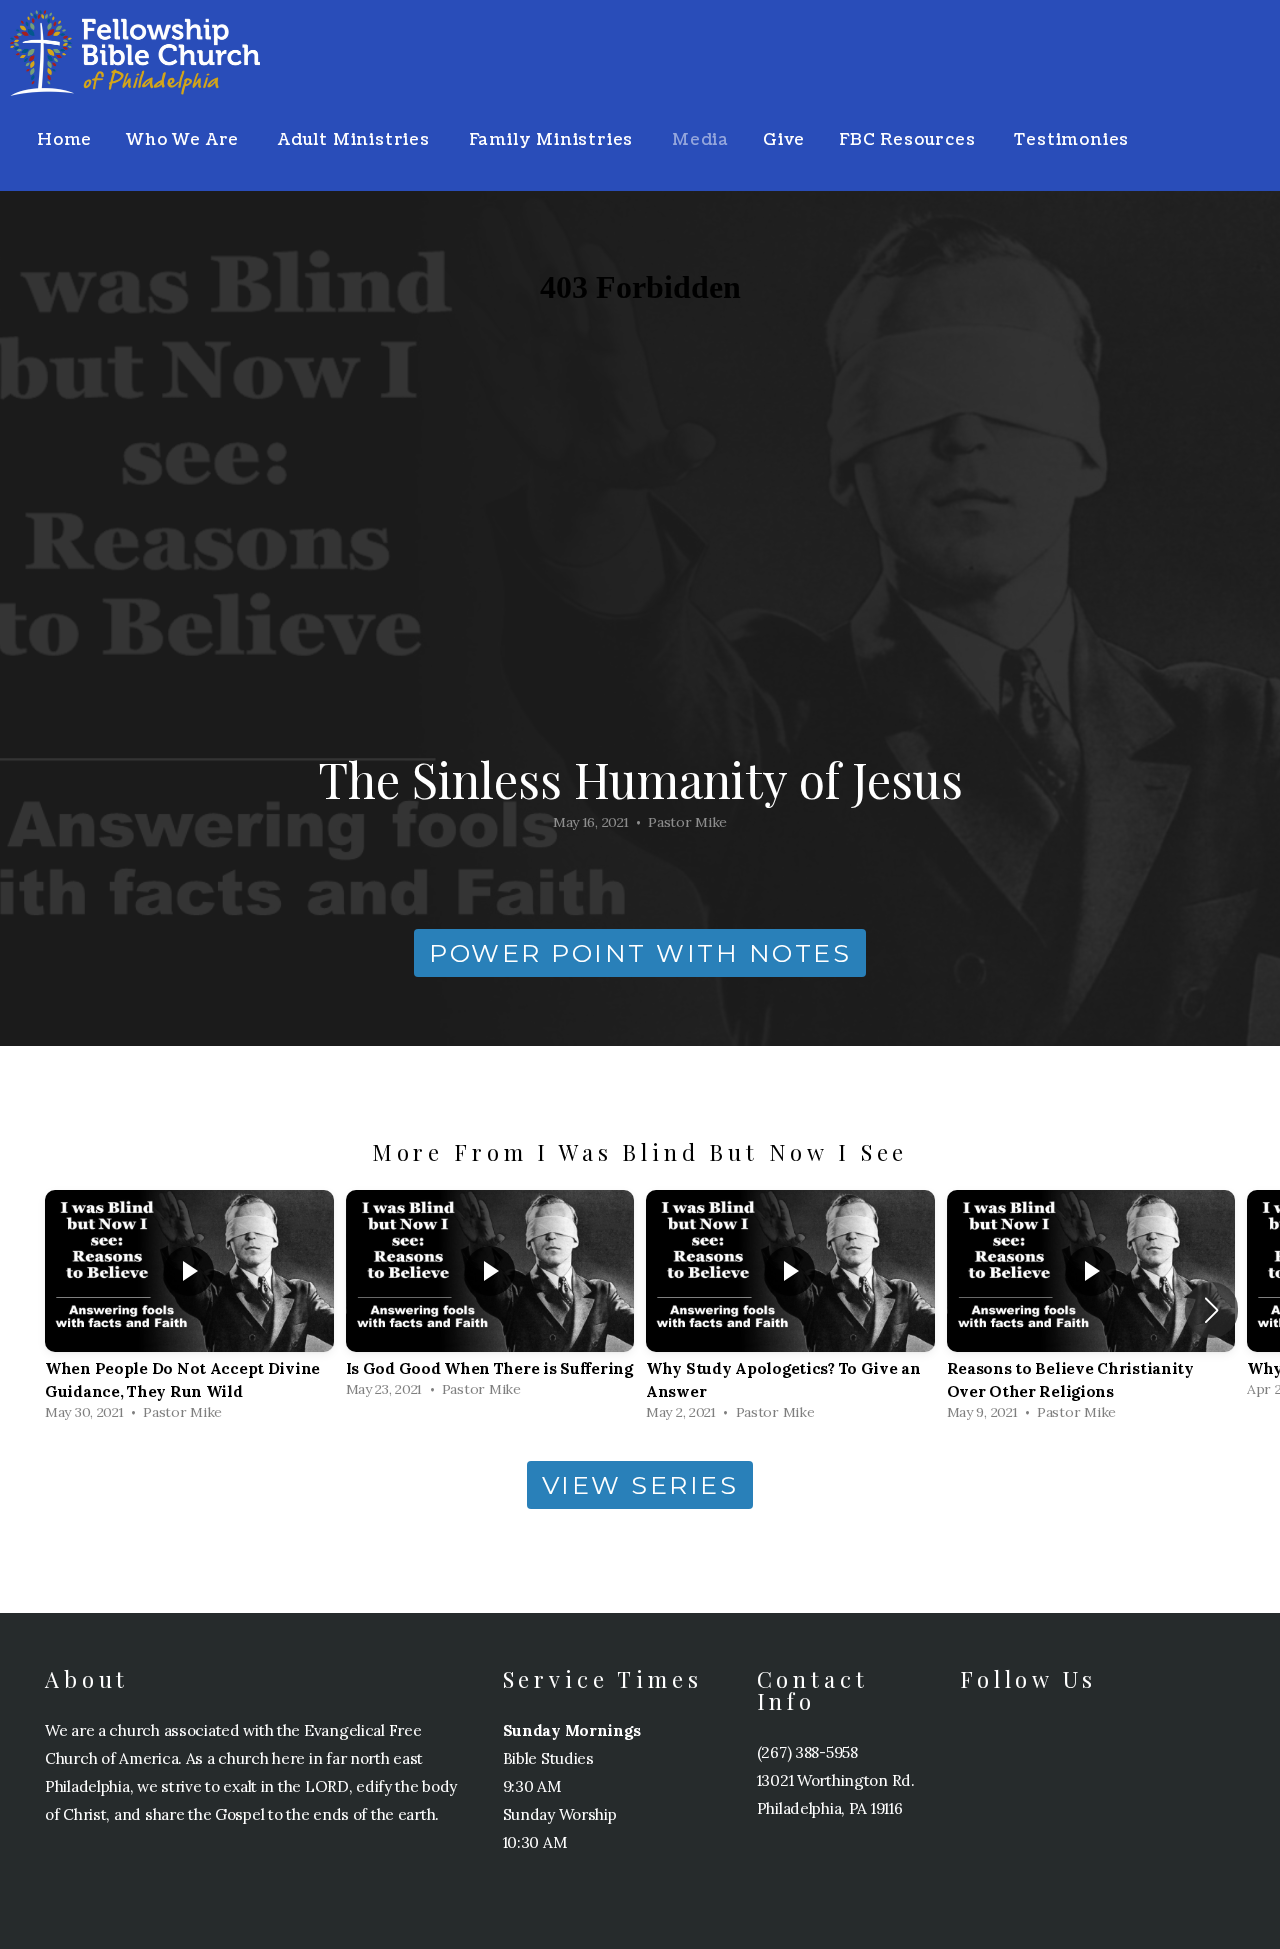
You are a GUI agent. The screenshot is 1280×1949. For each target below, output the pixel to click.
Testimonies (1071, 140)
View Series (640, 1485)
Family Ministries (553, 140)
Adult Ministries (356, 140)
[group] (189, 1310)
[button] (1211, 1310)
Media (700, 140)
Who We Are (185, 140)
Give (784, 140)
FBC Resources (909, 140)
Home (64, 140)
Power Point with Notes (640, 953)
